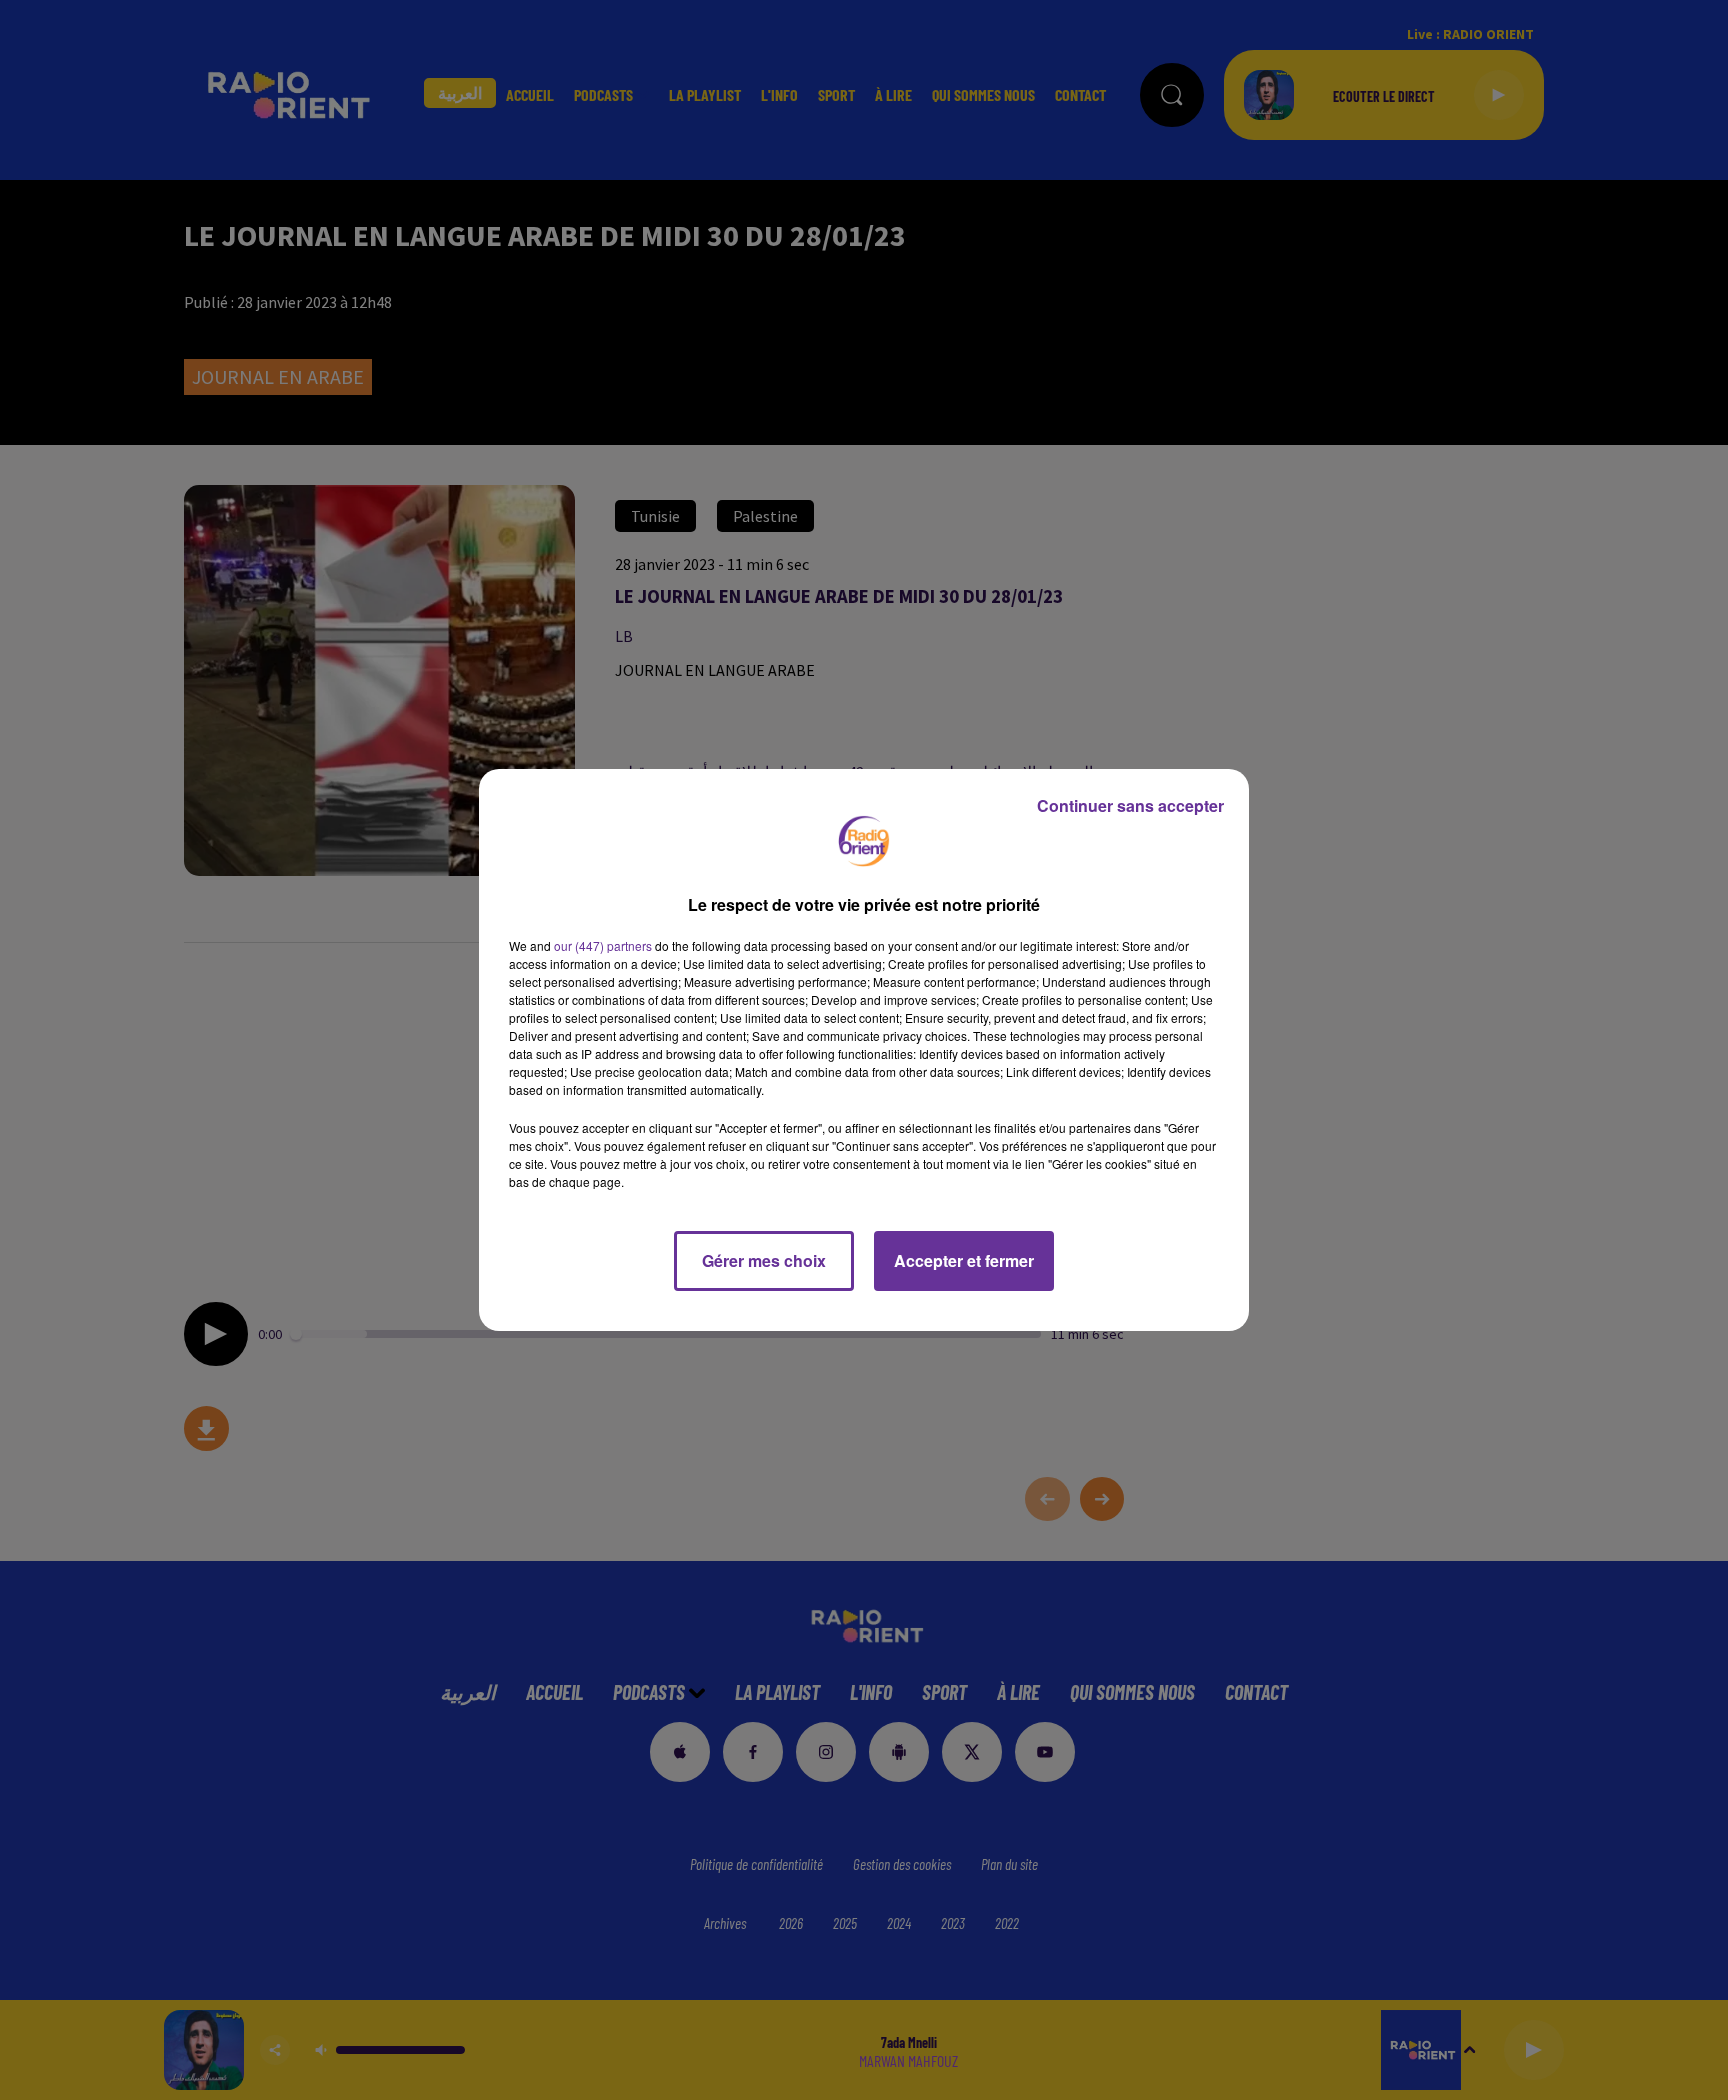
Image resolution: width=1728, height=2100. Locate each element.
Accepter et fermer (964, 1260)
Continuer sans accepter (1130, 805)
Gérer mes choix (764, 1260)
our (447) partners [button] (603, 945)
